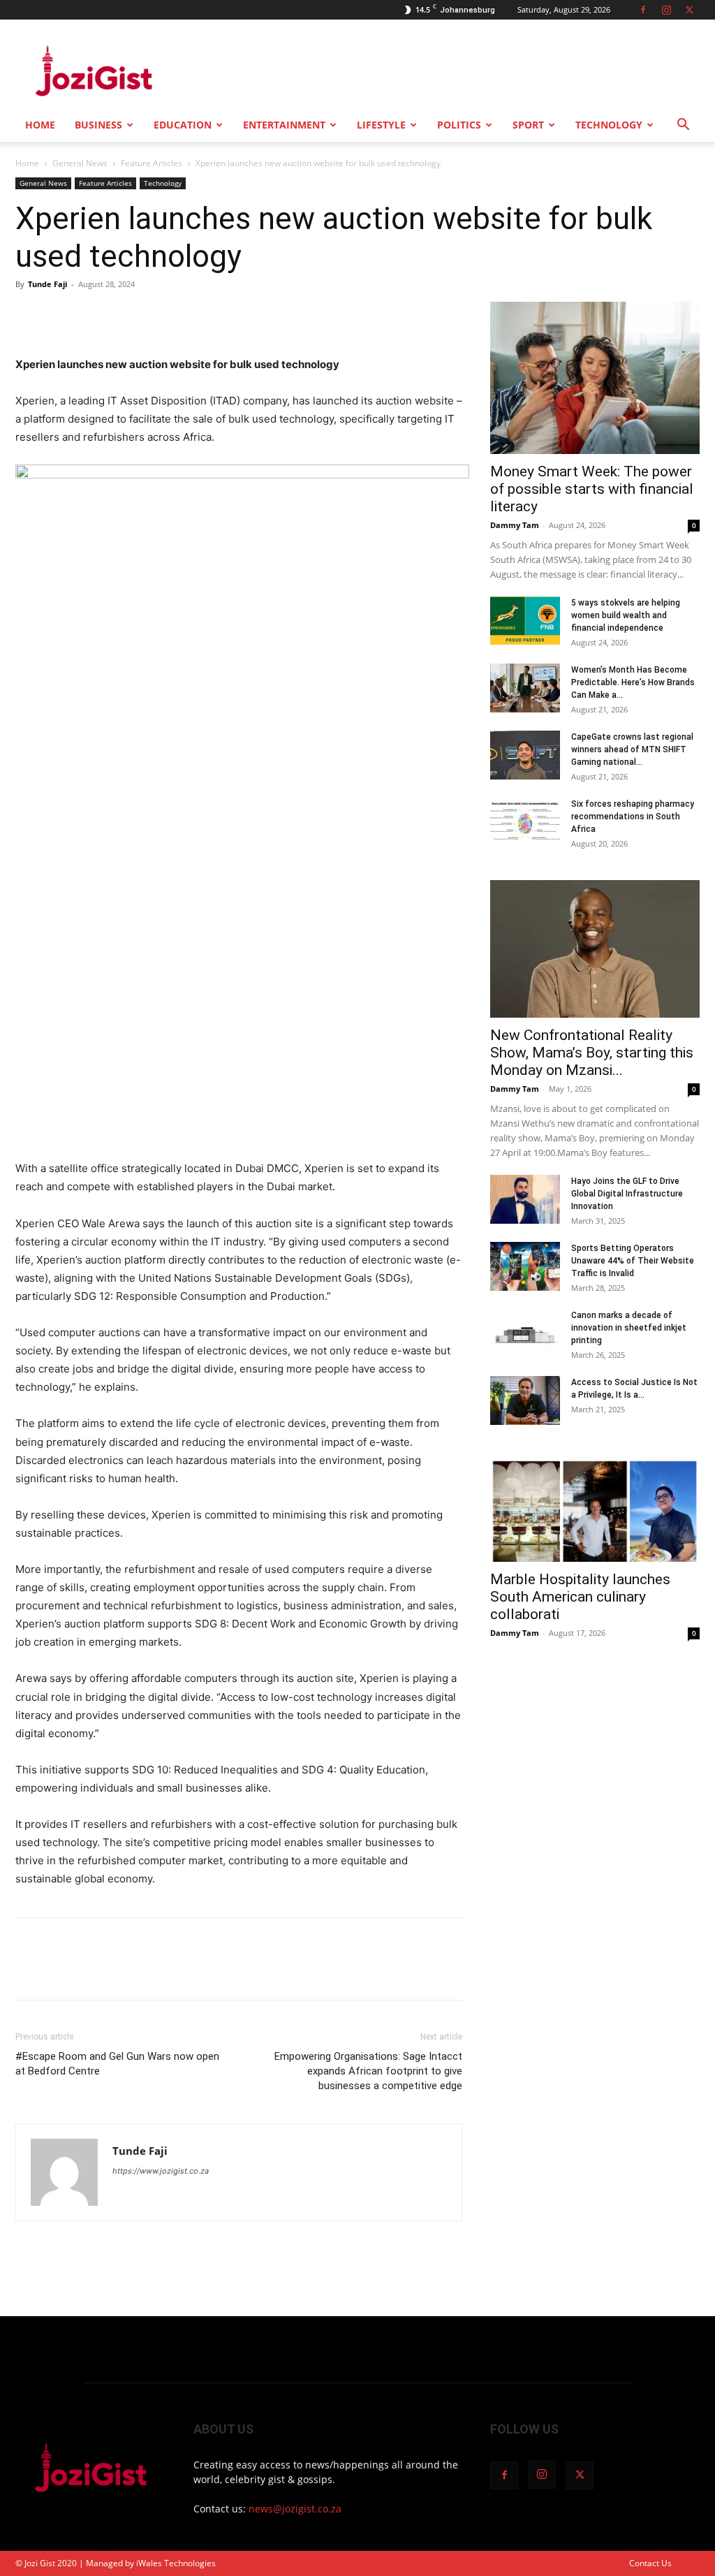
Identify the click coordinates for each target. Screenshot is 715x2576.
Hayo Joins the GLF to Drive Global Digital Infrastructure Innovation (627, 1194)
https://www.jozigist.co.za (161, 2171)
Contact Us (650, 2563)
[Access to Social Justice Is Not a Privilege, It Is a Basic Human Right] (525, 1400)
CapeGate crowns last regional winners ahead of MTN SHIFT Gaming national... (632, 749)
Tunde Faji (47, 284)
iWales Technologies (176, 2563)
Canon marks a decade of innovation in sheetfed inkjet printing (629, 1328)
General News (80, 163)
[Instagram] (666, 10)
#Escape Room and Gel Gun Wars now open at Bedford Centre (117, 2064)
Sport (528, 125)
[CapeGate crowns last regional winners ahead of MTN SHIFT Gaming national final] (525, 755)
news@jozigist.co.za (295, 2509)
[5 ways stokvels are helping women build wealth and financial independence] (525, 621)
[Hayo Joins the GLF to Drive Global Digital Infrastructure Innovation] (525, 1199)
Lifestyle (381, 125)
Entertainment (284, 125)
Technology (609, 125)
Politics (459, 125)
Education (183, 125)
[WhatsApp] (126, 316)
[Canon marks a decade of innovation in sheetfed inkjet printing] (525, 1333)
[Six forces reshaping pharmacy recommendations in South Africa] (525, 822)
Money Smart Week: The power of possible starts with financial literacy (592, 489)
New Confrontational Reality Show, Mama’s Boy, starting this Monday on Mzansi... (592, 1053)
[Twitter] (689, 10)
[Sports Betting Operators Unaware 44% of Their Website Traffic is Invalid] (525, 1266)
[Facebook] (643, 10)
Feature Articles (152, 163)
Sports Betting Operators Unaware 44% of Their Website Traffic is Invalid (633, 1261)
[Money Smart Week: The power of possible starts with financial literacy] (595, 378)
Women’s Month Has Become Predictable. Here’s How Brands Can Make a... (633, 682)
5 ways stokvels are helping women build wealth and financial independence (626, 615)
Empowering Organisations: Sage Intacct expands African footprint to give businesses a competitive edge (368, 2071)
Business (98, 125)
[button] (683, 126)
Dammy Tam (515, 525)
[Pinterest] (94, 316)
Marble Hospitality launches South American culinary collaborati (580, 1597)
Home (40, 125)
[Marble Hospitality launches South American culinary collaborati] (595, 1510)
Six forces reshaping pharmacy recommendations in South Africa (633, 817)
